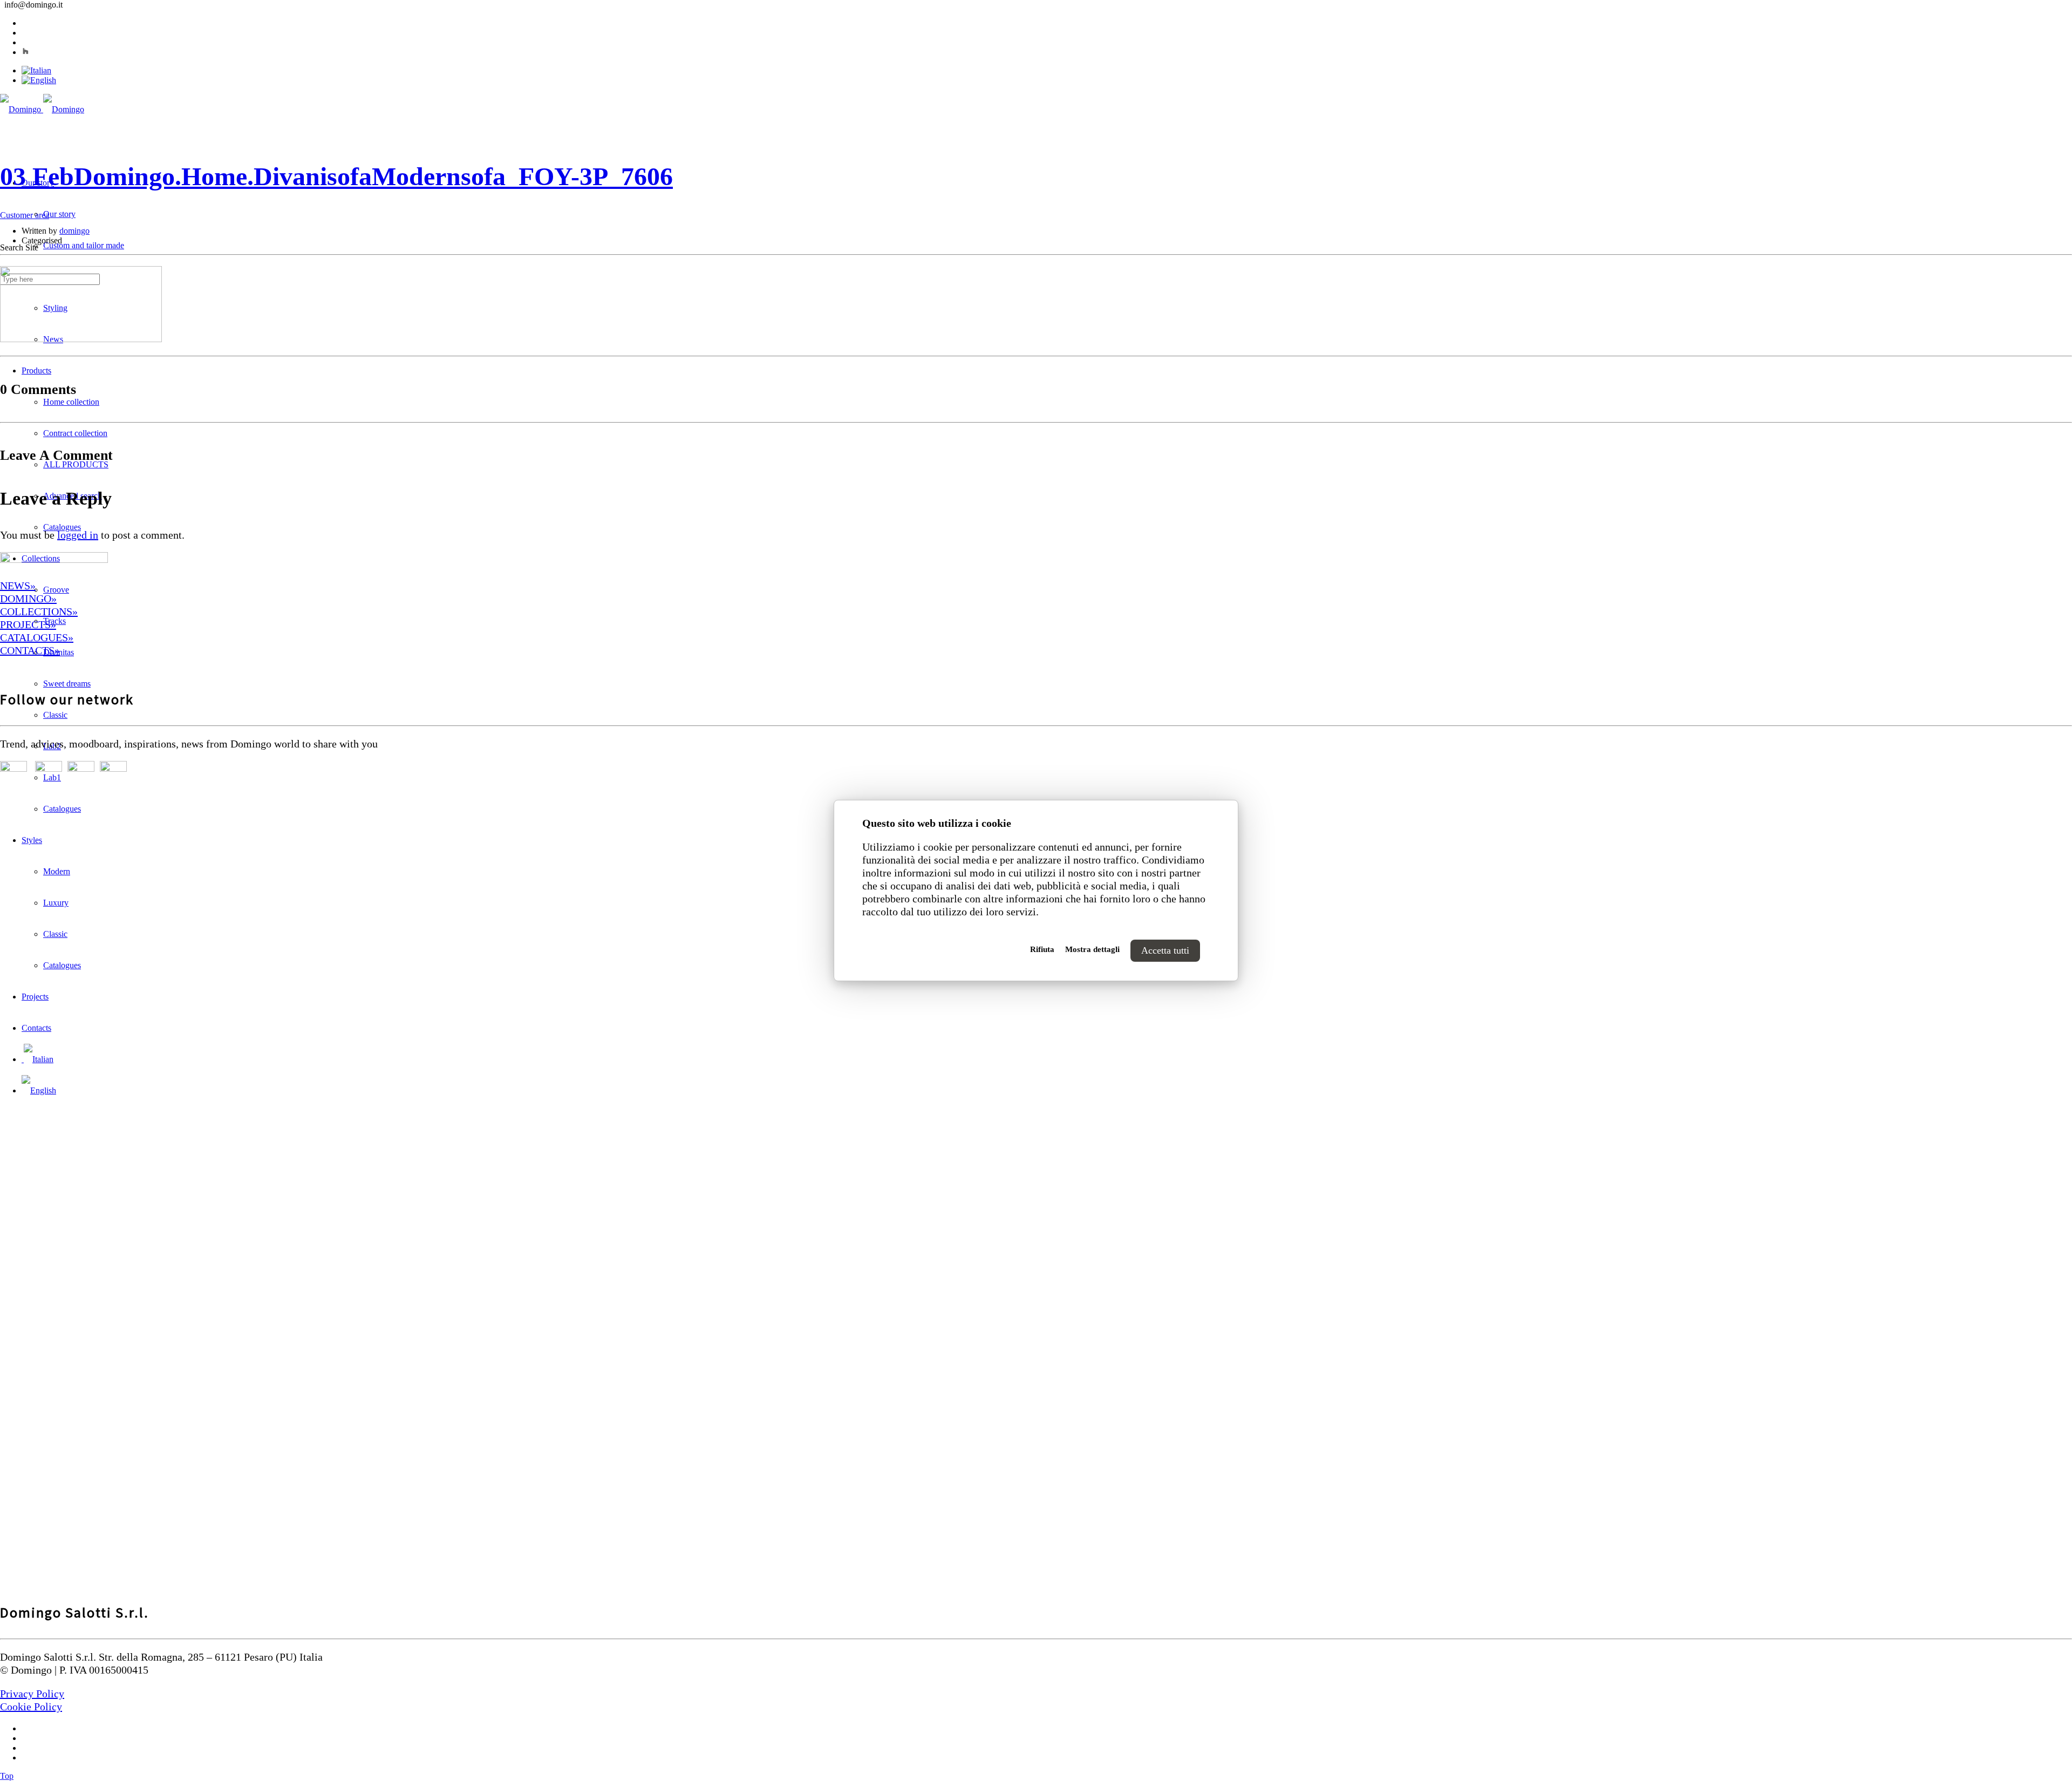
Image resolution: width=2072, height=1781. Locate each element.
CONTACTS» (30, 650)
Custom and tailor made (84, 245)
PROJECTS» (28, 624)
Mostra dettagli (1092, 949)
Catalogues (62, 527)
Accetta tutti (1165, 950)
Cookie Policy (31, 1707)
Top (7, 1776)
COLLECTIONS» (39, 611)
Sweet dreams (67, 684)
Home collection (71, 402)
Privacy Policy (32, 1694)
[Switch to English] (39, 80)
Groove (56, 590)
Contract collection (75, 433)
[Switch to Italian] (36, 70)
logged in (78, 535)
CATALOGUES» (37, 637)
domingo (74, 231)
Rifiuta (1042, 949)
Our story (59, 214)
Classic (55, 715)
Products (36, 371)
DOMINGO (26, 599)
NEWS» (18, 586)
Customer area (25, 215)
